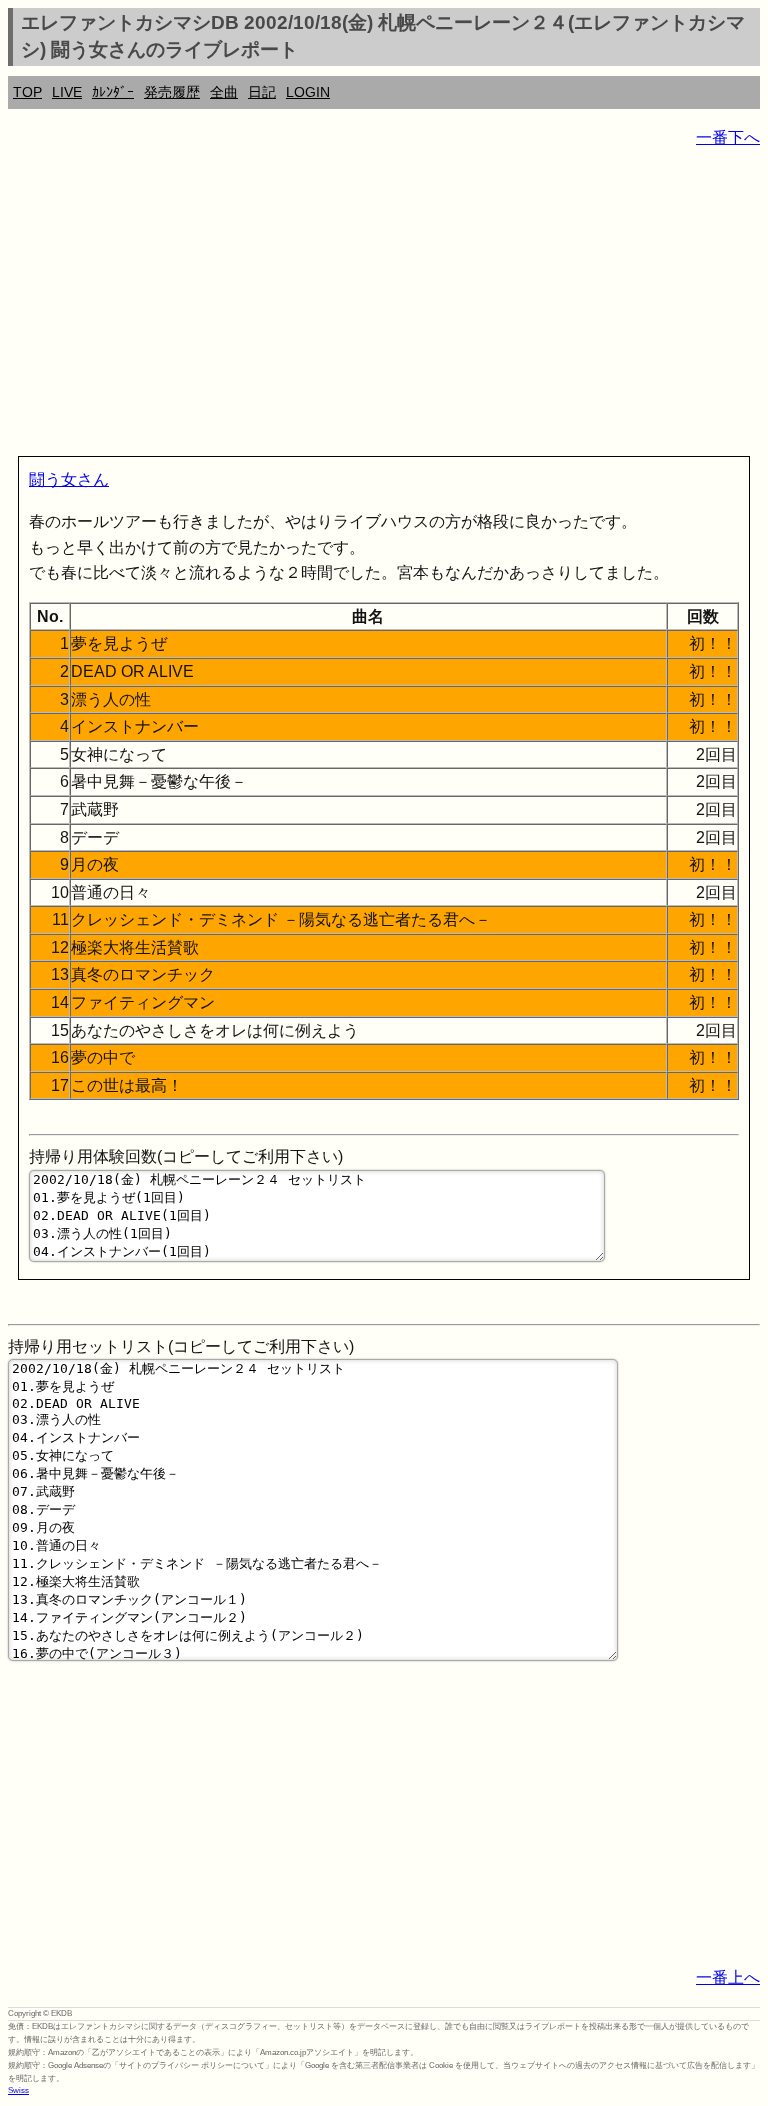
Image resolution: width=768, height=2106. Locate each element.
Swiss (18, 2090)
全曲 (224, 92)
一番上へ (728, 1977)
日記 (262, 92)
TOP (27, 92)
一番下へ (728, 137)
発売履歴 (172, 92)
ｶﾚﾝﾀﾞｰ (113, 92)
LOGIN (308, 92)
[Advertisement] (384, 306)
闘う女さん (69, 479)
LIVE (67, 92)
